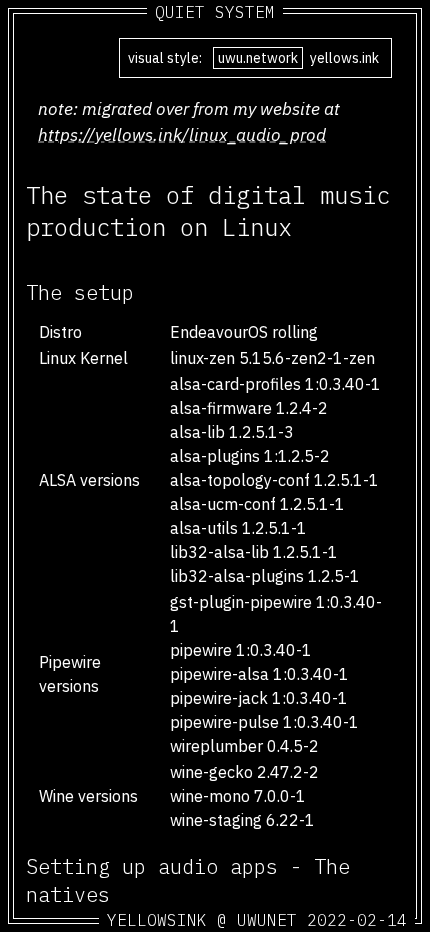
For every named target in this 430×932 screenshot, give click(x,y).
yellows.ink (344, 58)
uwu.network (258, 58)
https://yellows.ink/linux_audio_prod (182, 134)
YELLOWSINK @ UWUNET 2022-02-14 (257, 920)
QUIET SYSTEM (215, 12)
